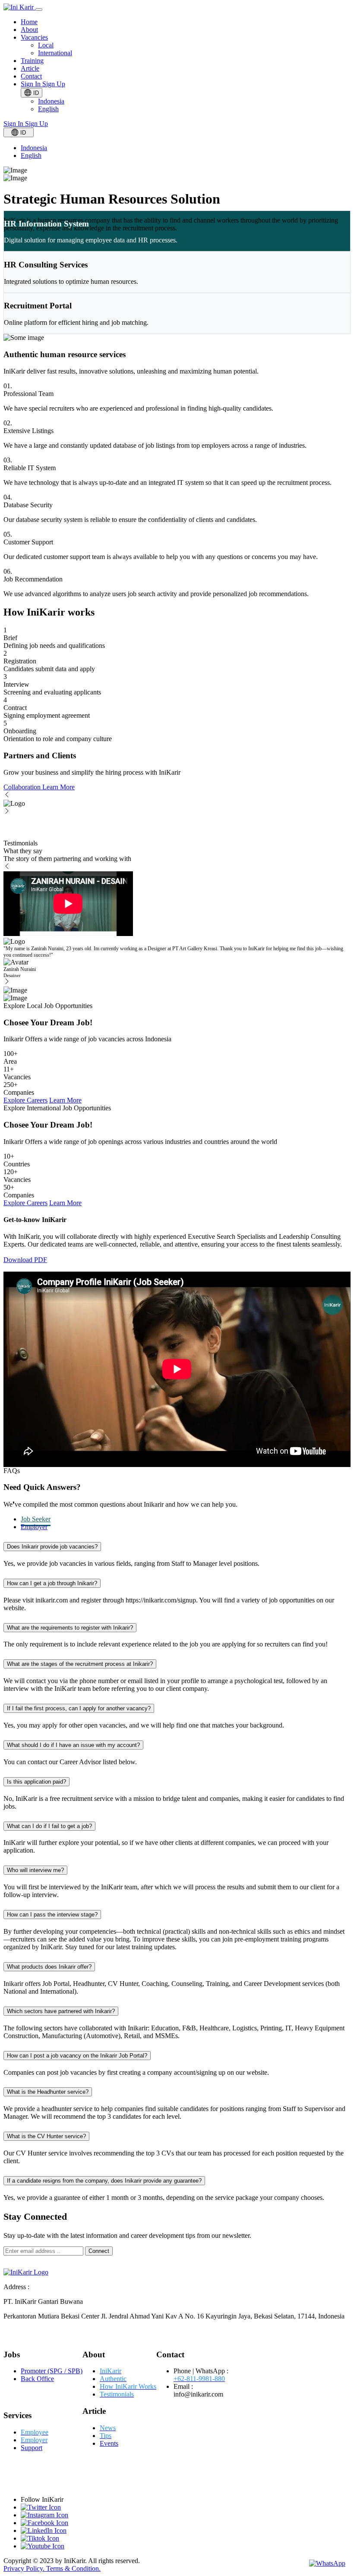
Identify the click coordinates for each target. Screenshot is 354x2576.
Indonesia (51, 101)
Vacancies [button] (34, 37)
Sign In (32, 84)
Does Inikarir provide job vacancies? (52, 1547)
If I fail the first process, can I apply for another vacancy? (79, 1708)
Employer (34, 1527)
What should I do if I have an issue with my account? (73, 1745)
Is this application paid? (36, 1782)
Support (32, 2448)
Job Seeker (36, 1519)
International (55, 53)
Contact (31, 76)
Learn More (58, 787)
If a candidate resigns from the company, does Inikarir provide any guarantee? (104, 2181)
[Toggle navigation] (39, 9)
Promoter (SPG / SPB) (52, 2371)
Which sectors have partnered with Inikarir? (61, 2011)
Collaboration (23, 787)
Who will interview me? (35, 1870)
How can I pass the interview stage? (52, 1915)
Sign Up (54, 84)
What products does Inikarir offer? (49, 1967)
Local (46, 45)
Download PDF (25, 1260)
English (48, 109)
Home (29, 22)
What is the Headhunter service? (48, 2092)
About (29, 30)
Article (30, 68)
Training (32, 61)
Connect (99, 2251)
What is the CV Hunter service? (46, 2136)
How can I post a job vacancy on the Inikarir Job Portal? (77, 2056)
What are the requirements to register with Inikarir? (70, 1628)
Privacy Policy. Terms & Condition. (52, 2568)
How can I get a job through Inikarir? (52, 1583)
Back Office (37, 2379)
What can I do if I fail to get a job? (49, 1826)
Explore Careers (25, 1100)
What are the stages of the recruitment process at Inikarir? (80, 1664)
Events (109, 2443)
